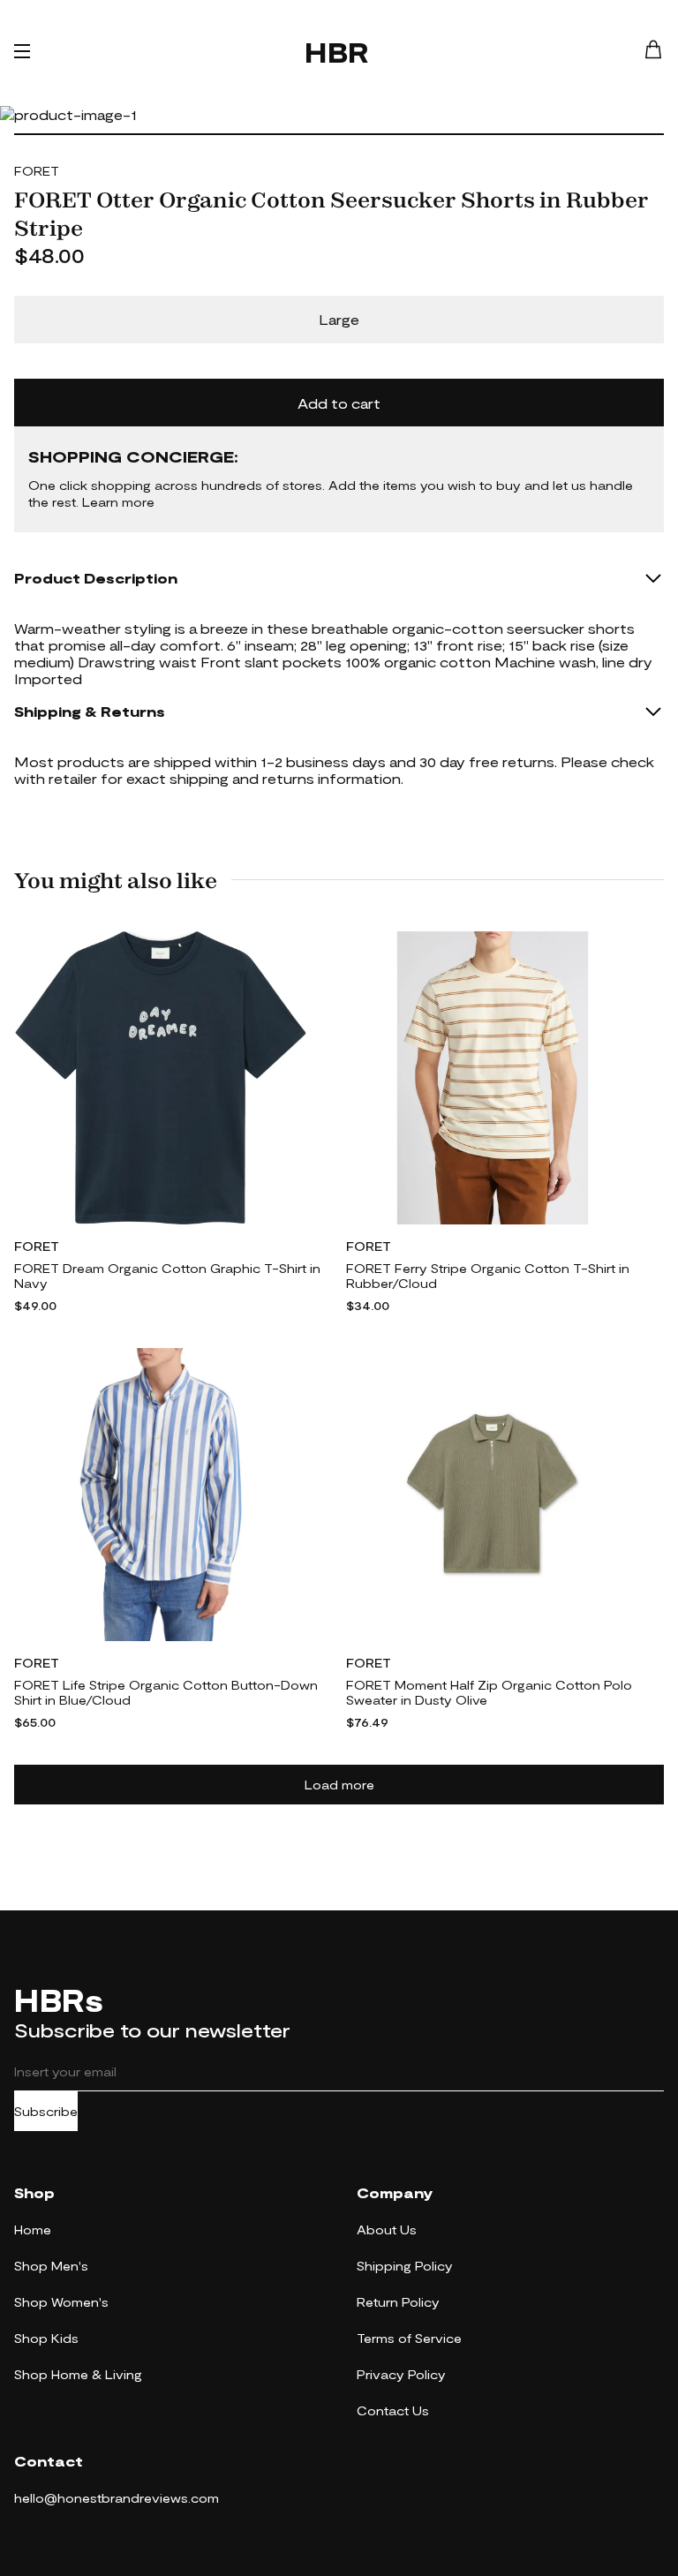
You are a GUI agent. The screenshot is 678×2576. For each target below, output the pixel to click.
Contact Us (393, 2410)
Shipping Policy (405, 2266)
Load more (339, 1785)
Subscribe (46, 2111)
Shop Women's (61, 2302)
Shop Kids (46, 2338)
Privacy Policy (401, 2374)
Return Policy (398, 2302)
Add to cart (339, 403)
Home (33, 2230)
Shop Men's (51, 2266)
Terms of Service (409, 2338)
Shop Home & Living (78, 2374)
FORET (37, 171)
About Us (387, 2230)
